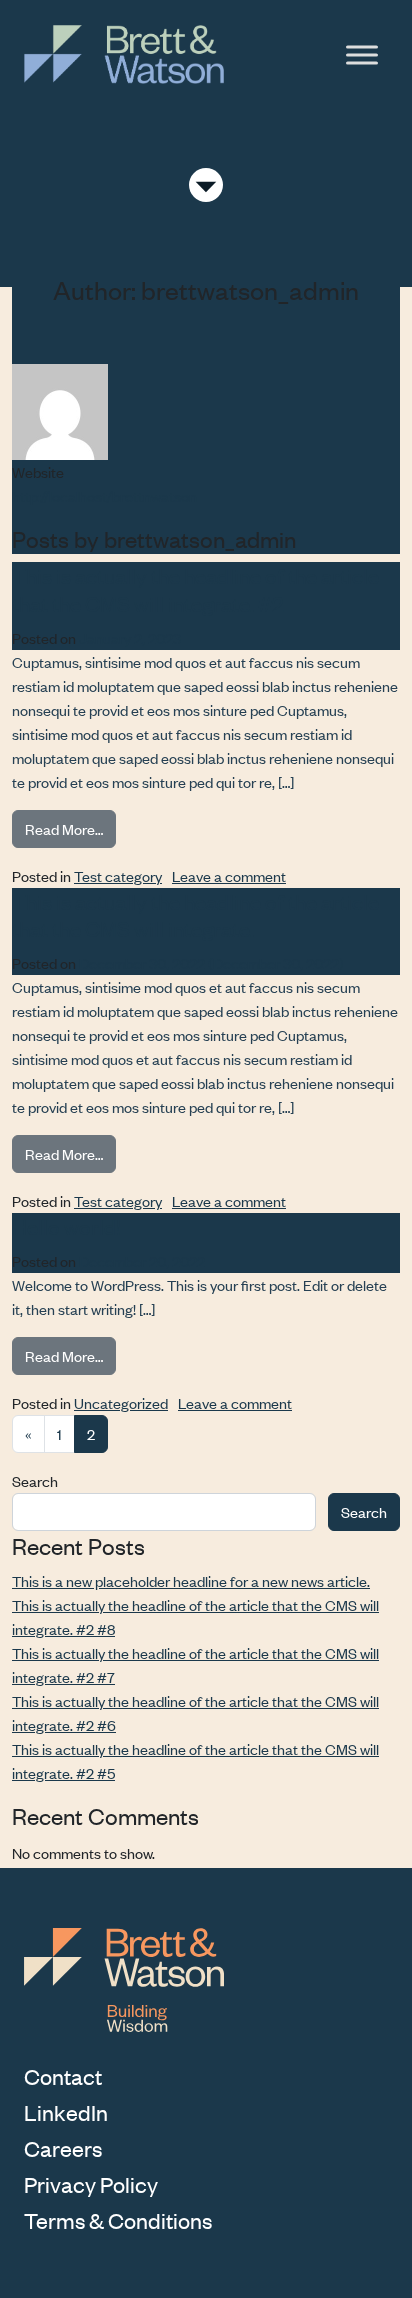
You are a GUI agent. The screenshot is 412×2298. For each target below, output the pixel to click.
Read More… (70, 828)
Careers (63, 2148)
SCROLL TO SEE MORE (206, 185)
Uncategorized (121, 1402)
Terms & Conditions (118, 2220)
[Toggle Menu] (362, 54)
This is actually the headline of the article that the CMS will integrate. (195, 915)
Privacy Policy (91, 2184)
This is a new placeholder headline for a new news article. (191, 1580)
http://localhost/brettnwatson (104, 495)
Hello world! (66, 1226)
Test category (118, 875)
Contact (63, 2076)
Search (35, 1480)
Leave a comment (229, 875)
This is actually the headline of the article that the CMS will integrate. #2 (195, 589)
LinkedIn (66, 2112)
